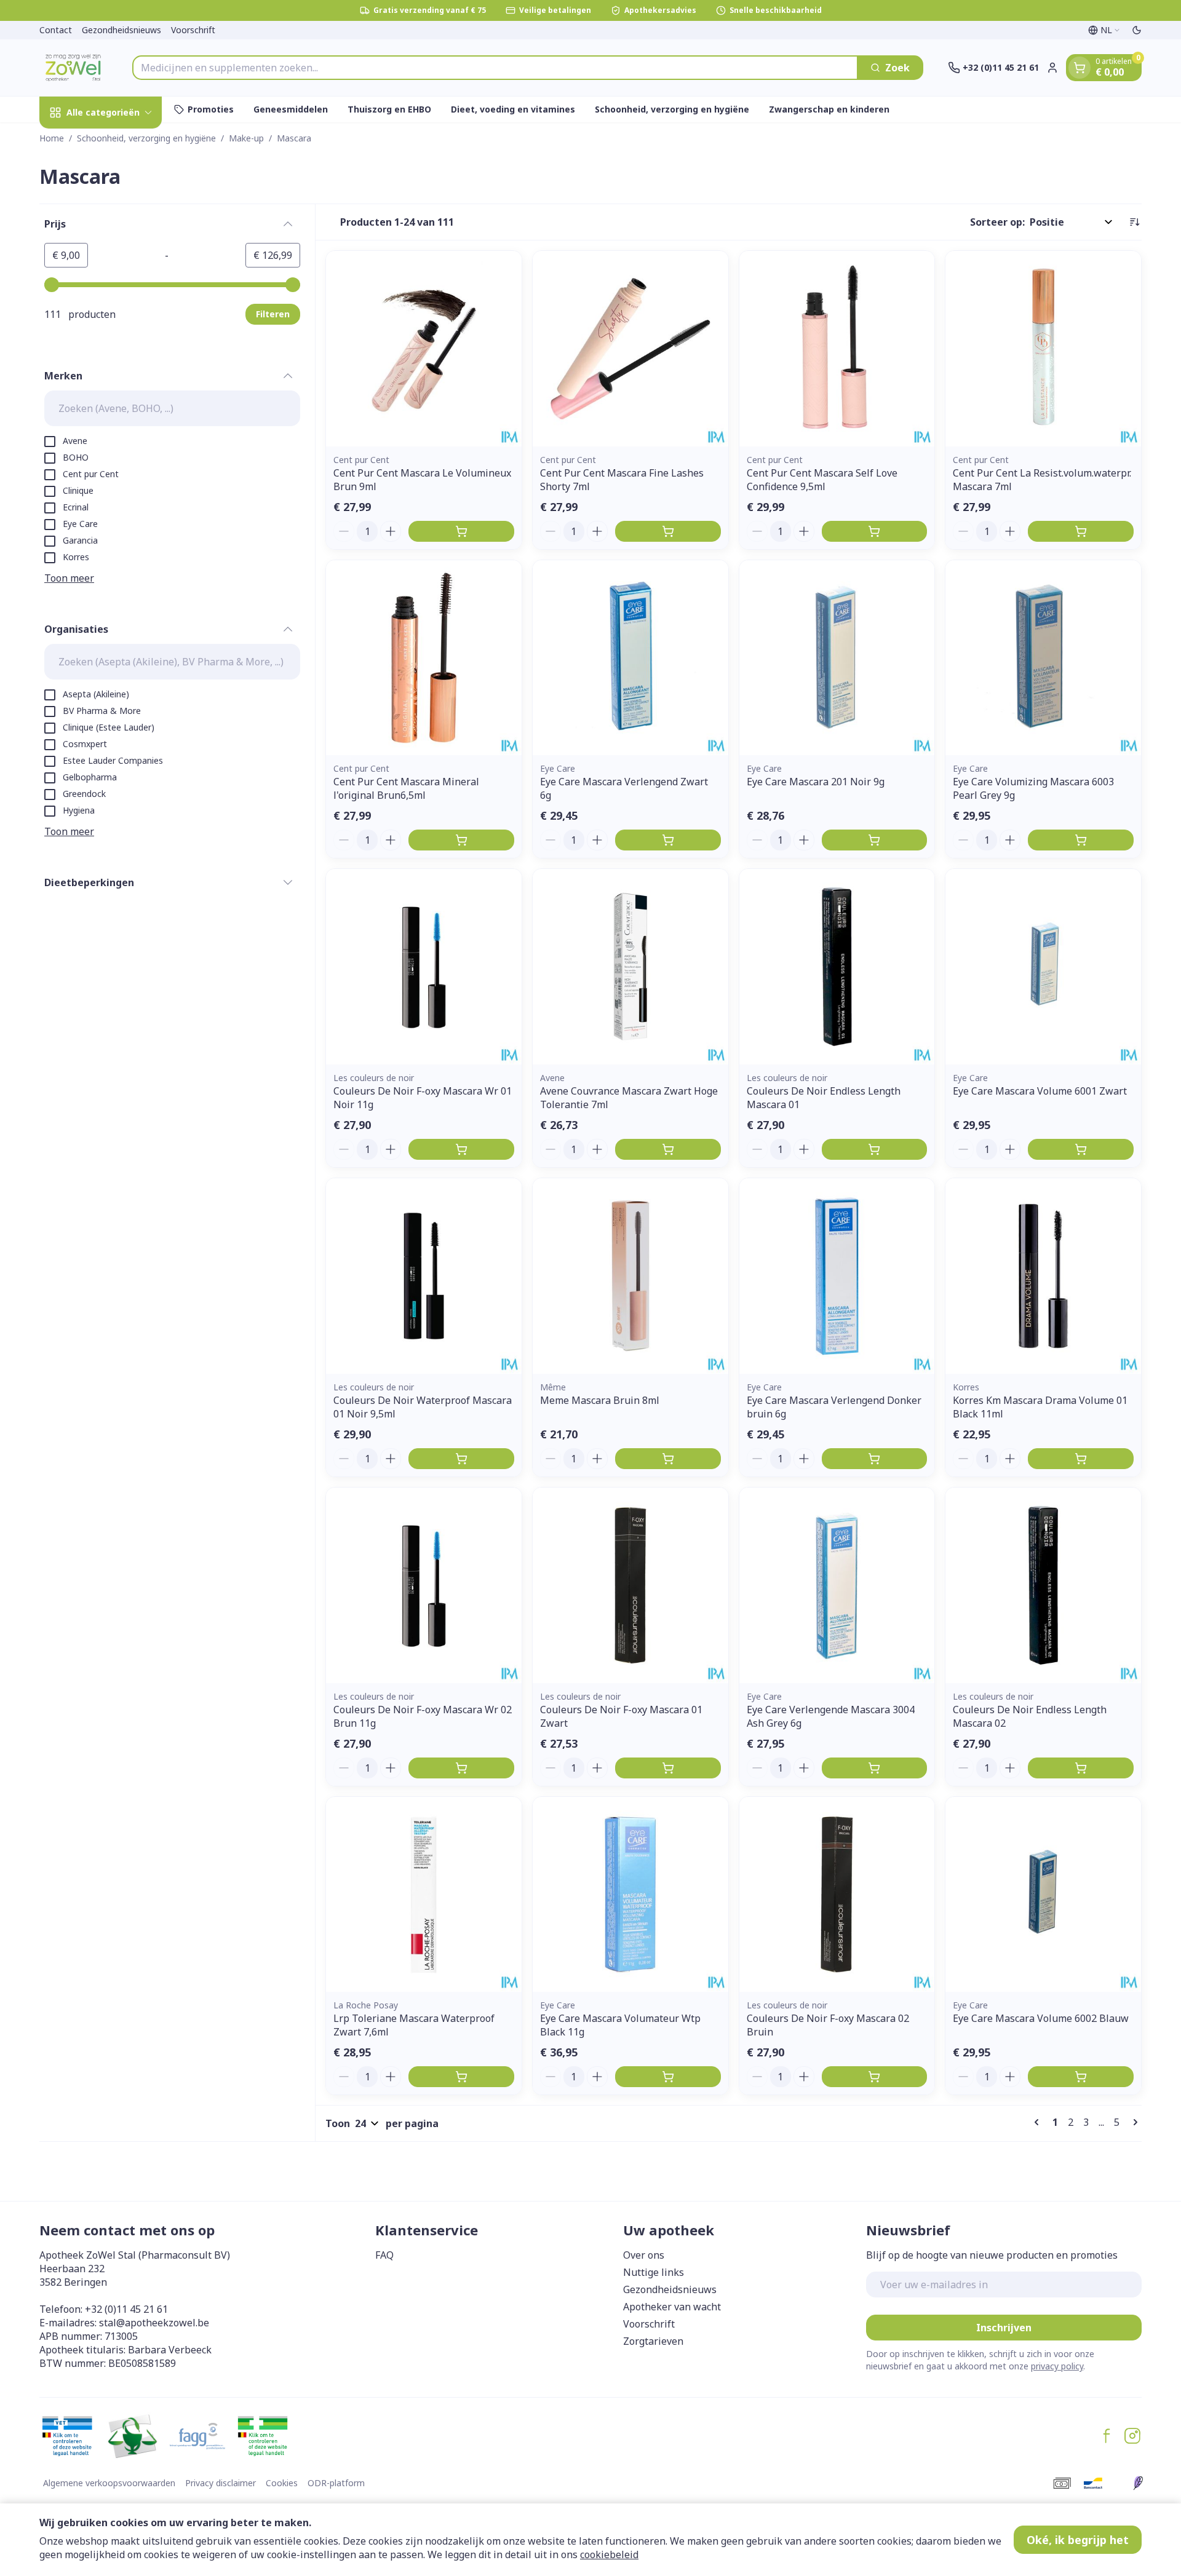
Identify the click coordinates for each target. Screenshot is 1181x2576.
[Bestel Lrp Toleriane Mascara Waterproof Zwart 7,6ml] (461, 2077)
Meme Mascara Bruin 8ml (600, 1400)
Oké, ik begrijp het (1078, 2540)
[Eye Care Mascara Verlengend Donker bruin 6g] (837, 1276)
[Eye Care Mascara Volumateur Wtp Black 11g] (630, 1895)
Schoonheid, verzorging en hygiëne (672, 109)
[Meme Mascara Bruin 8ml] (630, 1276)
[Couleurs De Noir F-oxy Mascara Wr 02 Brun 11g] (424, 1585)
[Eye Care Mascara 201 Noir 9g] (837, 658)
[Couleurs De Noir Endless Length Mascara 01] (837, 967)
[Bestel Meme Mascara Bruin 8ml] (668, 1459)
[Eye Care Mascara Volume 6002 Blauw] (1043, 1895)
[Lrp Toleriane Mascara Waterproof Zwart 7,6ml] (424, 1895)
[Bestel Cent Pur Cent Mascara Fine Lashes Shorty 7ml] (668, 531)
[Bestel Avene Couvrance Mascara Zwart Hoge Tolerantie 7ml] (668, 1149)
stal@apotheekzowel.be (154, 2323)
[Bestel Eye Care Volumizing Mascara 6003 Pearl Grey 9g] (1081, 840)
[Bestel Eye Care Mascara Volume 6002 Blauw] (1081, 2077)
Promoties (211, 109)
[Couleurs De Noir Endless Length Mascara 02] (1043, 1585)
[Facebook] (1107, 2436)
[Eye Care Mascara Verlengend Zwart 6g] (630, 658)
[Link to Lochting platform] (1138, 2483)
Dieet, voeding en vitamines (513, 109)
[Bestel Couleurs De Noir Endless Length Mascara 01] (875, 1149)
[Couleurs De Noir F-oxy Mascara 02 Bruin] (837, 1895)
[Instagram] (1132, 2436)
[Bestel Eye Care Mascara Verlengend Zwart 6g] (668, 840)
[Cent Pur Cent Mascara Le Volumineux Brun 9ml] (424, 349)
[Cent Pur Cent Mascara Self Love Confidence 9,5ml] (837, 349)
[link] (1039, 2122)
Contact (56, 30)
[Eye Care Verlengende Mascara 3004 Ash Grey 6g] (837, 1585)
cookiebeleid (609, 2554)
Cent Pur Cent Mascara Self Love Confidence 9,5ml (822, 480)
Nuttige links (654, 2272)
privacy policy (1057, 2366)
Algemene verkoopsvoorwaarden (109, 2483)
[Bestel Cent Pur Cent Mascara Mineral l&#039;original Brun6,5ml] (461, 840)
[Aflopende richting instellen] (1134, 222)
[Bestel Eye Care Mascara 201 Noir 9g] (875, 840)
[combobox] (495, 68)
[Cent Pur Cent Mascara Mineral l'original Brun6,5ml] (424, 658)
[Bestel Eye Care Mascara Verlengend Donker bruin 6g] (875, 1459)
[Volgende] (1133, 2122)
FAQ (384, 2255)
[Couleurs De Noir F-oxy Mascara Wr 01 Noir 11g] (424, 967)
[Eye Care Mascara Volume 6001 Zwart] (1043, 967)
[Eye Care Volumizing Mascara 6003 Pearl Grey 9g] (1043, 658)
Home (52, 138)
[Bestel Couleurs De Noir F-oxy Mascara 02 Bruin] (875, 2077)
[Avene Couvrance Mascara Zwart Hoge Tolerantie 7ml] (630, 967)
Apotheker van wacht (672, 2307)
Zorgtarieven (653, 2341)
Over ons (644, 2255)
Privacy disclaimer (221, 2483)
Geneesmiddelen (291, 109)
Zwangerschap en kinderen (829, 109)
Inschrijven (1004, 2328)
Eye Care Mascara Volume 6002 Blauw (1041, 2018)
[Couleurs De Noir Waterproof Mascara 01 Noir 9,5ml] (424, 1276)
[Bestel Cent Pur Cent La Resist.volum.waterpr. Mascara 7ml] (1081, 531)
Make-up (246, 138)
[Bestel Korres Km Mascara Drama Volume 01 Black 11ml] (1081, 1459)
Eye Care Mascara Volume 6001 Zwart (1040, 1091)
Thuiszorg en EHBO (389, 109)
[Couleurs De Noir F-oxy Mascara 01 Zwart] (630, 1585)
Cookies (282, 2483)
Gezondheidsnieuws (121, 30)
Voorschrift (193, 30)
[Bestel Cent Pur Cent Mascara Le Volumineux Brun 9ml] (461, 531)
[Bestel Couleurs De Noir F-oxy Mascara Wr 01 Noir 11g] (461, 1149)
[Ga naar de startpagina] (74, 68)
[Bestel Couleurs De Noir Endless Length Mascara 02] (1081, 1768)
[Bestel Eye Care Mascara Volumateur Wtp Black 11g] (668, 2077)
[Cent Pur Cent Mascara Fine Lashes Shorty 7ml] (630, 349)
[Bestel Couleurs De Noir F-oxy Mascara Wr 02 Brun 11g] (461, 1768)
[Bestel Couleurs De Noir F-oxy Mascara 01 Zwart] (668, 1768)
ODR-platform (336, 2483)
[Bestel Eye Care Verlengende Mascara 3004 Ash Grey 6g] (875, 1768)
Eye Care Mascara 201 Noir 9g (816, 782)
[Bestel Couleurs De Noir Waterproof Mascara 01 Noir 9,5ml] (461, 1459)
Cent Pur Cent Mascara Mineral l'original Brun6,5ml (406, 788)
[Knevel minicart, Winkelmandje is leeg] (1080, 68)
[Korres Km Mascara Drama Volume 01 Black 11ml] (1043, 1276)
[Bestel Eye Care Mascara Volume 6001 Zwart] (1081, 1149)
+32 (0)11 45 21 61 (126, 2309)
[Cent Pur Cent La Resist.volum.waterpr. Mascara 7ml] (1043, 349)
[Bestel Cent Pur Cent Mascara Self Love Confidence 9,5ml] (875, 531)
